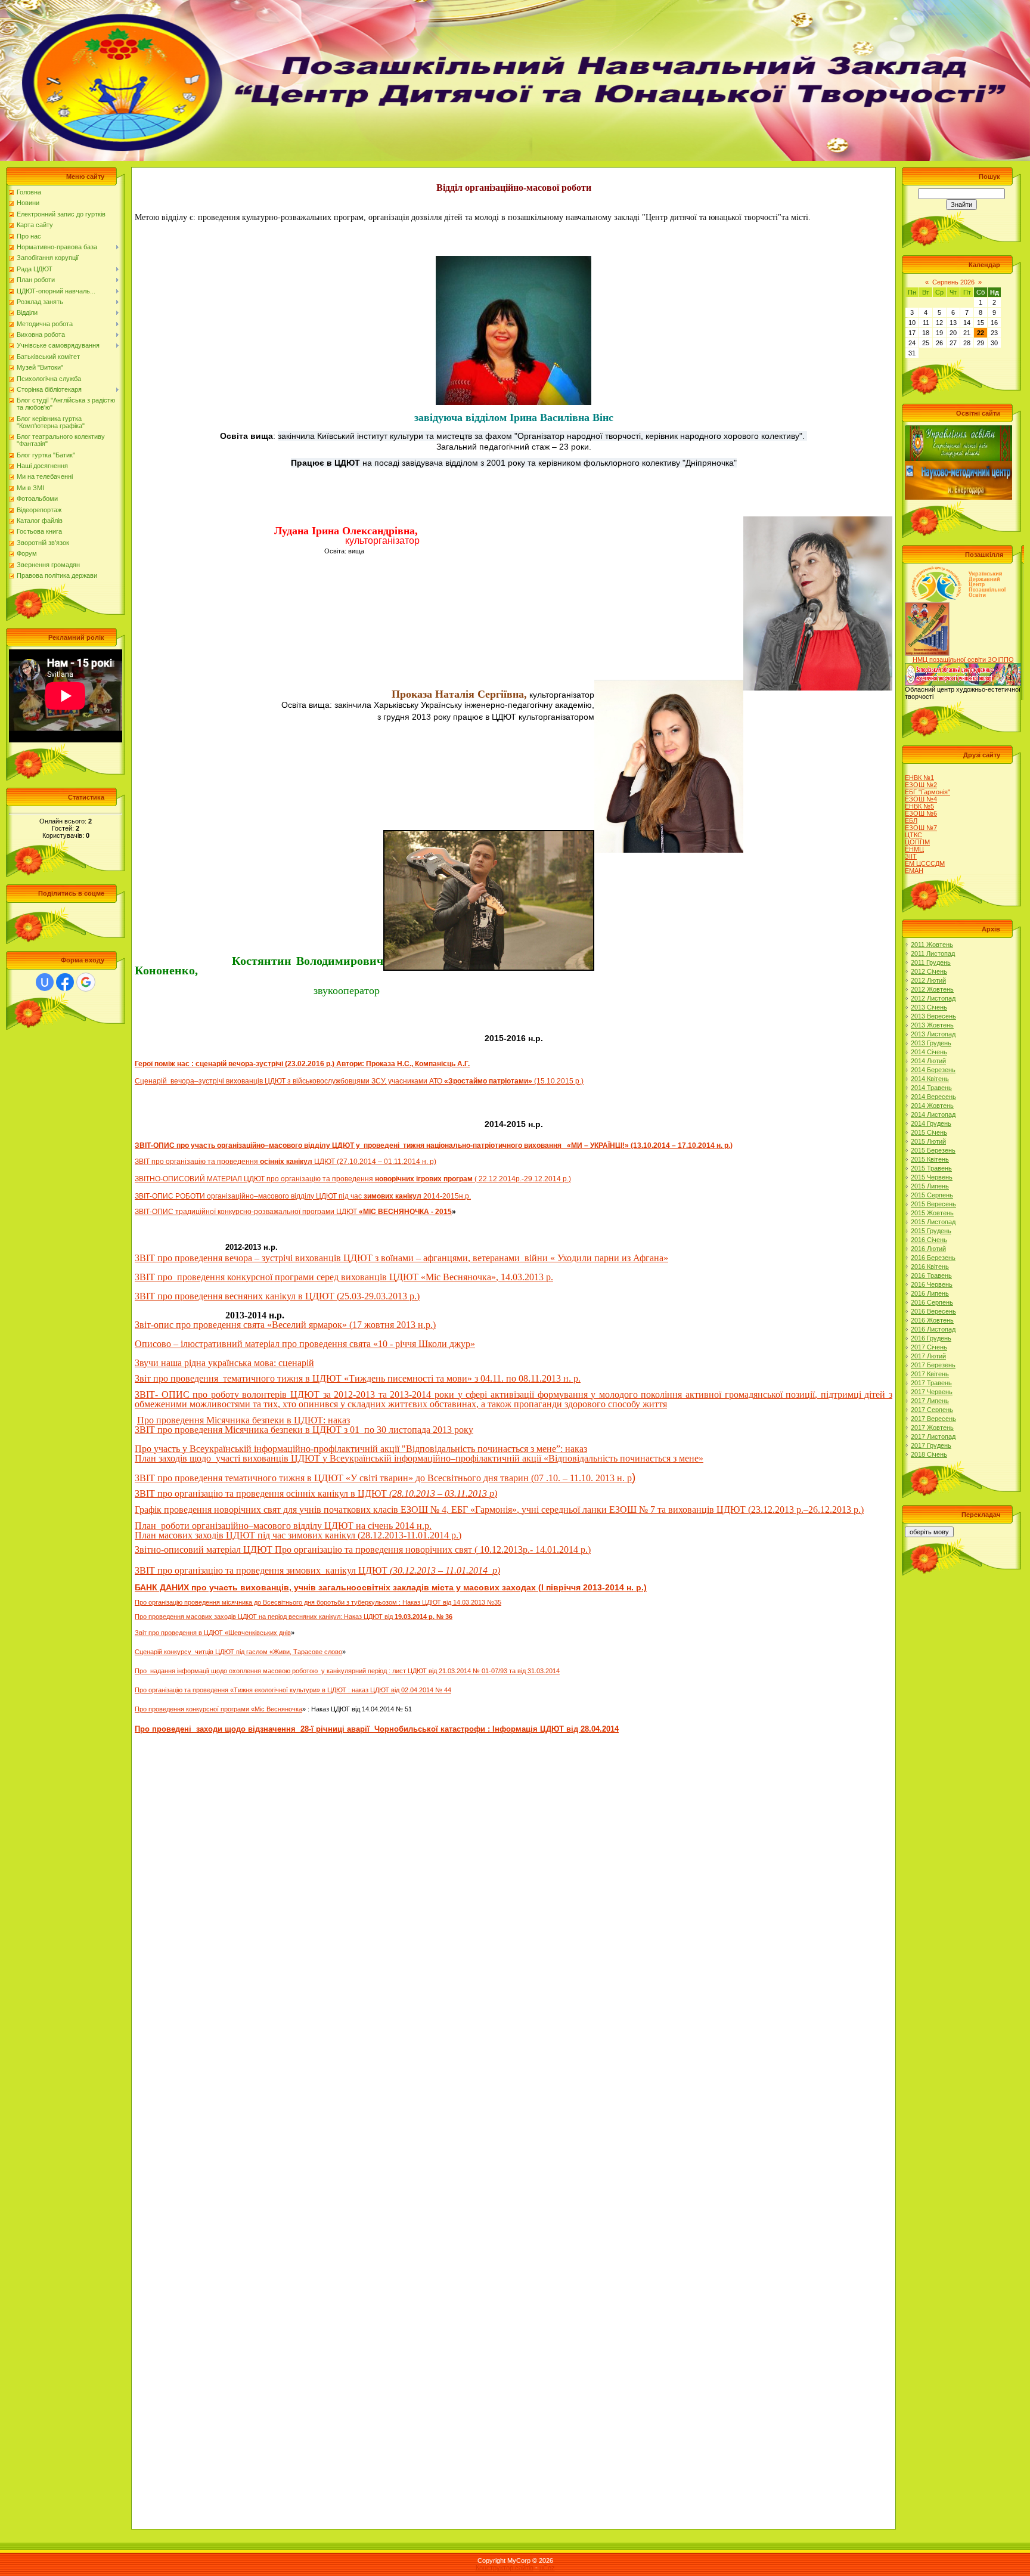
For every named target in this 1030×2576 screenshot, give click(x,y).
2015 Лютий (928, 1141)
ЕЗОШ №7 (921, 828)
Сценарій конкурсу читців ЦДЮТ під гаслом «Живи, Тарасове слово (238, 1652)
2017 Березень (933, 1365)
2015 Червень (932, 1177)
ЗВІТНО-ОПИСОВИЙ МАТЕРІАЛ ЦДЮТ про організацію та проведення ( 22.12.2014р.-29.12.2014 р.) (353, 1179)
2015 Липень (930, 1186)
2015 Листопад (933, 1222)
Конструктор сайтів (505, 2568)
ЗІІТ (911, 856)
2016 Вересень (933, 1311)
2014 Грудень (931, 1123)
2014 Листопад (933, 1114)
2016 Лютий (928, 1249)
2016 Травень (931, 1275)
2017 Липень (930, 1401)
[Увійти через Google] (86, 982)
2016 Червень (932, 1284)
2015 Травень (931, 1168)
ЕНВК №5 (919, 806)
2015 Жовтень (932, 1213)
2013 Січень (929, 1007)
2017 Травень (931, 1383)
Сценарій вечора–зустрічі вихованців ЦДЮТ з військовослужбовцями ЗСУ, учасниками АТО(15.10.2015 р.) (359, 1081)
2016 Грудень (931, 1338)
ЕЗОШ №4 (921, 799)
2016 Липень (930, 1293)
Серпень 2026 (953, 282)
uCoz (547, 2568)
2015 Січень (929, 1132)
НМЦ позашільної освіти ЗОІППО (963, 660)
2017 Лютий (928, 1356)
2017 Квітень (930, 1374)
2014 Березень (933, 1070)
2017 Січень (929, 1347)
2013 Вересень (933, 1016)
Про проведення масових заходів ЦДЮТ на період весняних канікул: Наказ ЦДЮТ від (294, 1617)
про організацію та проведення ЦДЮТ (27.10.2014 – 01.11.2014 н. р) (294, 1162)
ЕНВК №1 (919, 778)
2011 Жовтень (932, 945)
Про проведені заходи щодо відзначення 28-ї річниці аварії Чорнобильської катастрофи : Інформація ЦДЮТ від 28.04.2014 (377, 1729)
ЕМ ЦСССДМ (925, 863)
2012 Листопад (933, 998)
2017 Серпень (932, 1410)
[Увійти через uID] (45, 982)
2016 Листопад (933, 1329)
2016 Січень (929, 1240)
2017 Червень (932, 1392)
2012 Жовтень (932, 989)
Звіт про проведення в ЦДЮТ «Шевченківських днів (213, 1633)
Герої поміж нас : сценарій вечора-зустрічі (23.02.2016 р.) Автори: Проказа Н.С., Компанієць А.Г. (302, 1064)
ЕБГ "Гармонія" (927, 792)
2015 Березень (933, 1150)
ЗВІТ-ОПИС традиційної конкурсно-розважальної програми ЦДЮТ (293, 1212)
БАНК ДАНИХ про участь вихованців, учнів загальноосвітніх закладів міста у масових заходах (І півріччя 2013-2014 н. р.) (391, 1587)
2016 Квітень (930, 1267)
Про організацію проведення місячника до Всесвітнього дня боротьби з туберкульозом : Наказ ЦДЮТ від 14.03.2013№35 (318, 1602)
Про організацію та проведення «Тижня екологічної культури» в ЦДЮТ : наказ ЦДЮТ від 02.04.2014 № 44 (293, 1690)
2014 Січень (929, 1052)
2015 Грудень (931, 1231)
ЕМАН (914, 871)
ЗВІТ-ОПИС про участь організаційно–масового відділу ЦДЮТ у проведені (267, 1145)
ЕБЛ (911, 821)
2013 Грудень (931, 1043)
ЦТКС (913, 835)
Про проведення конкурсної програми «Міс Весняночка (218, 1709)
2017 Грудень (931, 1445)
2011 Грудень (931, 962)
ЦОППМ (917, 842)
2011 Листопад (933, 953)
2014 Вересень (933, 1097)
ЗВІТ (143, 1162)
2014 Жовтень (932, 1106)
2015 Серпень (932, 1195)
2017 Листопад (933, 1436)
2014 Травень (931, 1088)
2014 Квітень (930, 1079)
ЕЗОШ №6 (921, 813)
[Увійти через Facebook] (65, 982)
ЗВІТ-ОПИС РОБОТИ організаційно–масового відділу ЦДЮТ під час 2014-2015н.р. (303, 1196)
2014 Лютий (928, 1061)
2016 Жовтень (932, 1320)
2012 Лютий (928, 980)
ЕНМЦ (914, 849)
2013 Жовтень (932, 1025)
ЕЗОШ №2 (921, 785)
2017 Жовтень (932, 1428)
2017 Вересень (933, 1419)
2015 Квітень (930, 1159)
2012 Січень (929, 971)
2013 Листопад (933, 1034)
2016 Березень (933, 1258)
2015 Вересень (933, 1204)
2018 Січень (929, 1454)
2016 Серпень (932, 1302)
